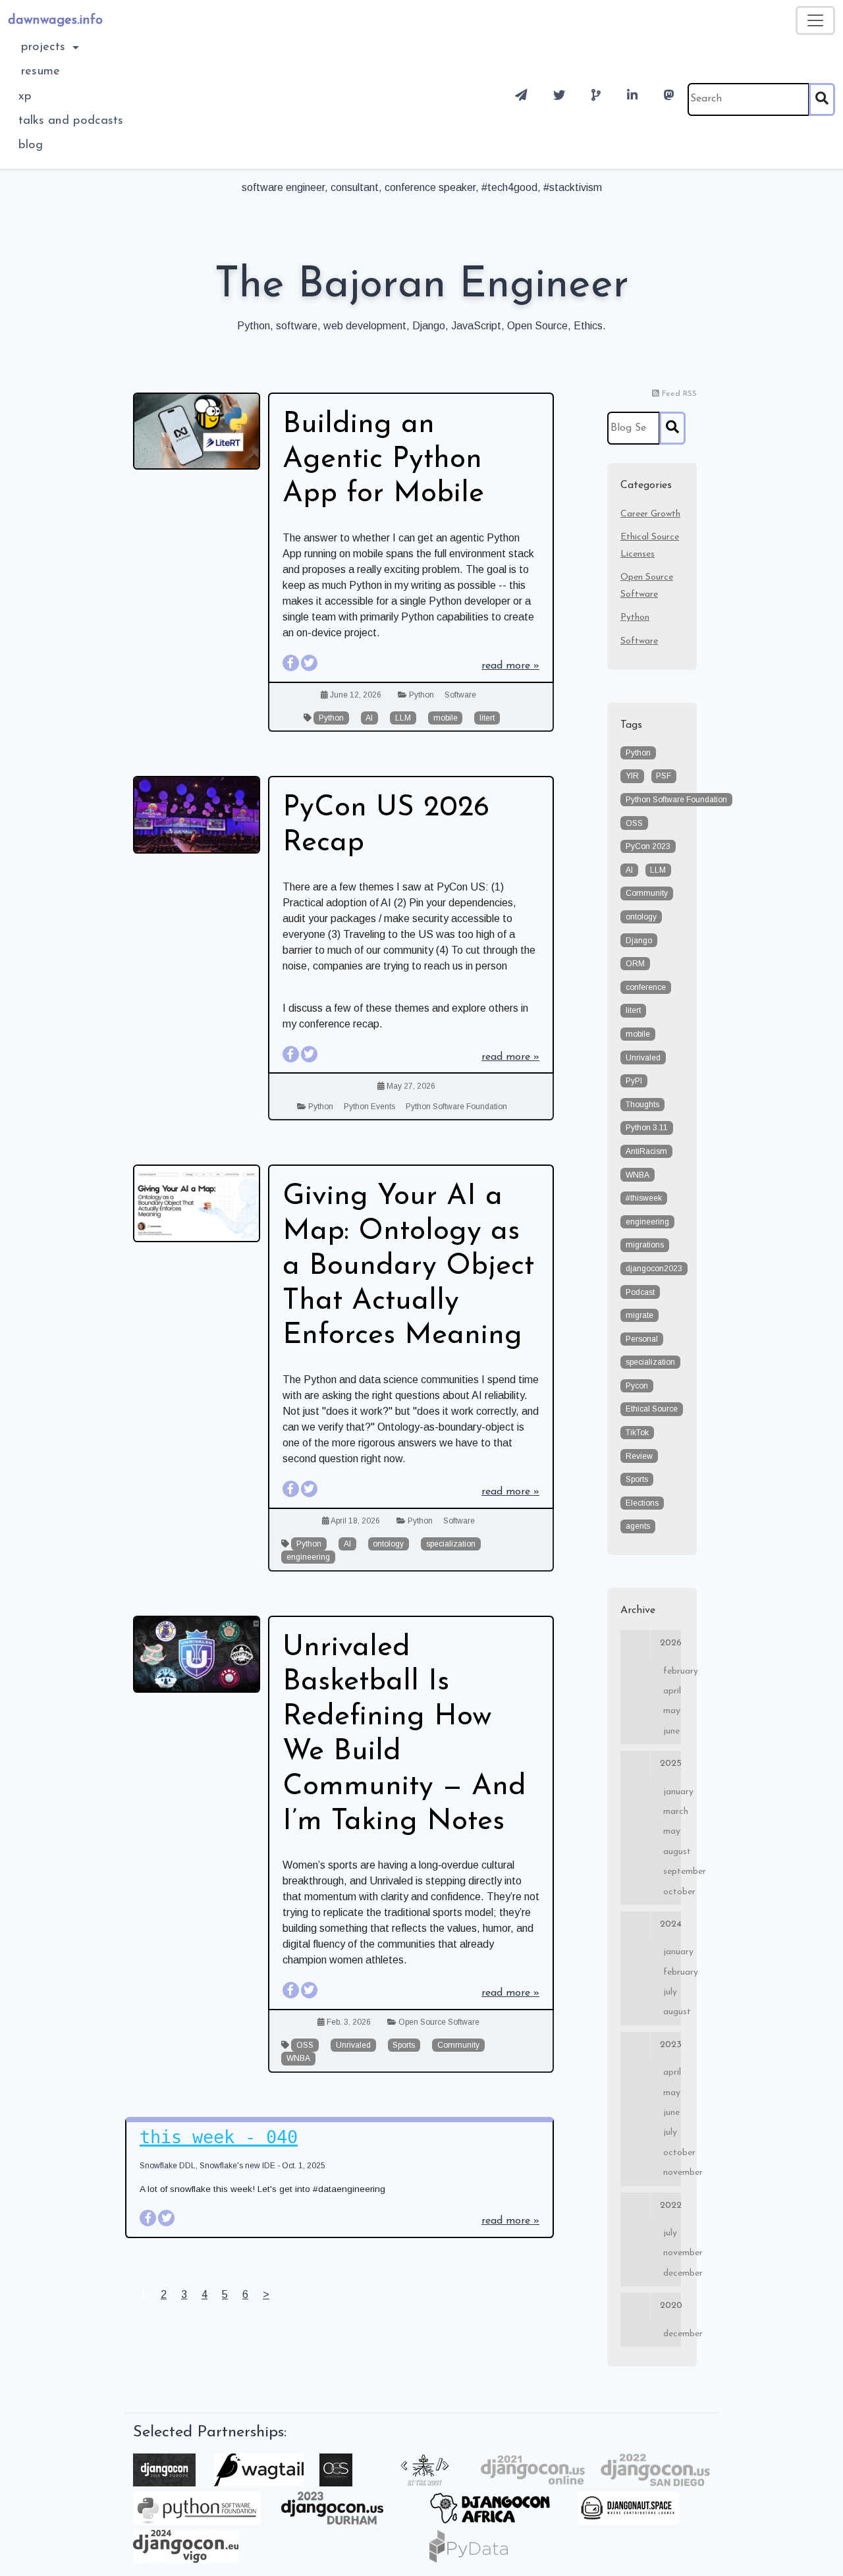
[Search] (822, 99)
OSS (305, 2045)
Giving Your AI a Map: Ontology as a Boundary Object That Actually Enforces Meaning (408, 1266)
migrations (645, 1245)
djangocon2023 (654, 1269)
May (672, 1711)
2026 (670, 1643)
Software (460, 695)
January (672, 1792)
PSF (664, 776)
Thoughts (642, 1105)
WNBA (298, 2058)
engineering (308, 1557)
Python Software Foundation (456, 1107)
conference (646, 987)
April (672, 1691)
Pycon (637, 1386)
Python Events (369, 1107)
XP (25, 96)
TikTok (637, 1433)
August (672, 1852)
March (672, 1812)
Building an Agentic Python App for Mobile (383, 460)
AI (369, 718)
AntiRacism (646, 1151)
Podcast (640, 1292)
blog (31, 145)
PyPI (634, 1081)
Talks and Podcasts (71, 121)
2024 (670, 1924)
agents (638, 1526)
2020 (670, 2306)
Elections (642, 1503)
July (670, 1992)
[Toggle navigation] (815, 20)
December (672, 2273)
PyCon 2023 (648, 846)
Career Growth (650, 514)
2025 (670, 1764)
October (672, 1892)
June (671, 1731)
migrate (639, 1315)
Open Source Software (439, 2022)
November (672, 2173)
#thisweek (644, 1198)
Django (639, 941)
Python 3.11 (647, 1128)
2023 (670, 2045)
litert (487, 718)
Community (458, 2045)
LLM (403, 718)
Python (421, 695)
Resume (41, 71)
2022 (670, 2206)
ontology (388, 1544)
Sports (404, 2045)
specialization (451, 1544)
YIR (632, 776)
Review (639, 1456)
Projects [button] (45, 47)
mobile (446, 718)
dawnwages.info (55, 20)
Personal (642, 1339)
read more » (510, 666)
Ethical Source (652, 1409)
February (672, 1671)
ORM (635, 964)
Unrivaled (353, 2045)
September (672, 1872)
